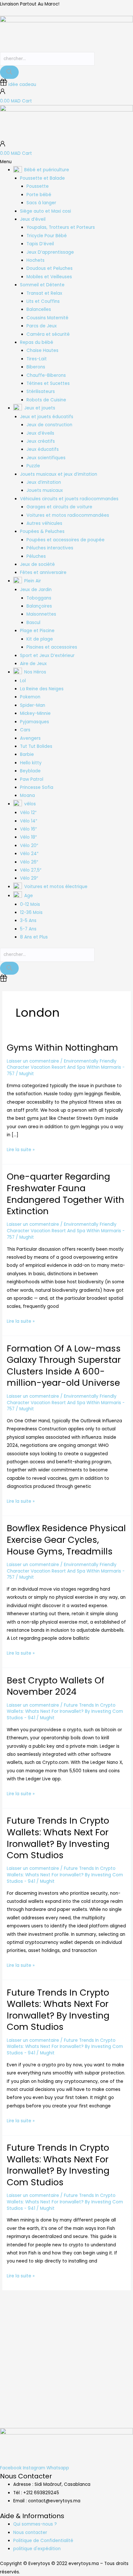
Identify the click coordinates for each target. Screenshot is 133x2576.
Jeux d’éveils (40, 433)
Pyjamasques (35, 722)
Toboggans (39, 598)
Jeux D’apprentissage (50, 252)
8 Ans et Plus (34, 937)
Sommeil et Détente (42, 285)
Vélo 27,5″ (31, 870)
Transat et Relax (44, 293)
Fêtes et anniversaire (43, 572)
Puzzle (33, 466)
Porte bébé (39, 195)
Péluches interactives (50, 548)
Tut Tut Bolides (36, 746)
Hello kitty (31, 763)
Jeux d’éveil (33, 219)
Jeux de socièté (37, 564)
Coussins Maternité (47, 318)
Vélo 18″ (28, 837)
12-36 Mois (31, 912)
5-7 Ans (28, 929)
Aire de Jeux (33, 664)
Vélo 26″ (29, 862)
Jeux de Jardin (36, 590)
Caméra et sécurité (48, 334)
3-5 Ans (28, 921)
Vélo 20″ (29, 846)
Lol (23, 681)
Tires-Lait (37, 359)
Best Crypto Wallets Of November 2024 (56, 1686)
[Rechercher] (9, 72)
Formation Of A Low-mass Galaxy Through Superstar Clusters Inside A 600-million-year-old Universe (64, 1366)
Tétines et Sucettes (48, 383)
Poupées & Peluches (42, 531)
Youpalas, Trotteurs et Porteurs (61, 227)
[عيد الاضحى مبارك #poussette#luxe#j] (50, 2313)
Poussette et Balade (42, 178)
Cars (25, 730)
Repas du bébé (37, 342)
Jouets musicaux (45, 490)
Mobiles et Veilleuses (49, 277)
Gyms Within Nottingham (62, 1048)
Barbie (27, 754)
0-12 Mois (30, 904)
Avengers (30, 738)
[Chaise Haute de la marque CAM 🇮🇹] (116, 2317)
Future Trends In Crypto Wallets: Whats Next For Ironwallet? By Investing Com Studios (58, 1838)
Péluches (36, 556)
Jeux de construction (49, 425)
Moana (27, 795)
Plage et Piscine (37, 631)
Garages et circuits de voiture (59, 507)
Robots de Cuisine (46, 400)
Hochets (36, 260)
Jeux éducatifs (43, 449)
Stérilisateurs (41, 392)
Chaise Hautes (42, 350)
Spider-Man (33, 705)
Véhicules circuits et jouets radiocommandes (69, 499)
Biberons (36, 367)
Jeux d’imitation (44, 482)
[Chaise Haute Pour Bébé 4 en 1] (50, 2346)
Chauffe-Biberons (46, 375)
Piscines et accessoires (52, 647)
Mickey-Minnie (35, 713)
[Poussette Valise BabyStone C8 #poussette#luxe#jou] (17, 2317)
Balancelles (39, 309)
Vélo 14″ (29, 821)
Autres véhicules (44, 523)
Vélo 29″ (29, 878)
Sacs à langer (41, 203)
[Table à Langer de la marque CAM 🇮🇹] (17, 2350)
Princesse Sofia (37, 787)
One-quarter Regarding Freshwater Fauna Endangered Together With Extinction (66, 1194)
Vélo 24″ (29, 854)
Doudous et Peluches (50, 268)
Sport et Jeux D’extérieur (47, 656)
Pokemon (30, 697)
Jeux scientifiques (46, 458)
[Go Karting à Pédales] (116, 2342)
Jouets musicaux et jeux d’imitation (59, 474)
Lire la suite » (21, 1149)
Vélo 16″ (28, 829)
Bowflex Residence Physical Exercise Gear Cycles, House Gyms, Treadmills (66, 1540)
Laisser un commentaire (33, 1061)
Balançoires (39, 606)
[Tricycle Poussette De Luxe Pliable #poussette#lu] (83, 2317)
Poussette (38, 186)
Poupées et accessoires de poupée (66, 540)
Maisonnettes (41, 614)
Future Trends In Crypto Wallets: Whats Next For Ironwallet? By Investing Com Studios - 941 (65, 1712)
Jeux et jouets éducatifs (47, 417)
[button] (66, 162)
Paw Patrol (32, 779)
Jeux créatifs (41, 441)
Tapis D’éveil (40, 244)
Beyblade (30, 771)
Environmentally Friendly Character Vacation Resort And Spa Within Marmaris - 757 (66, 1068)
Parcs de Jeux (42, 326)
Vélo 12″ (28, 813)
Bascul (33, 623)
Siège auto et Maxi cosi (46, 211)
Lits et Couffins (43, 301)
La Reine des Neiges (42, 689)
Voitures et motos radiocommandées (68, 515)
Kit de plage (40, 639)
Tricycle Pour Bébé (47, 236)
